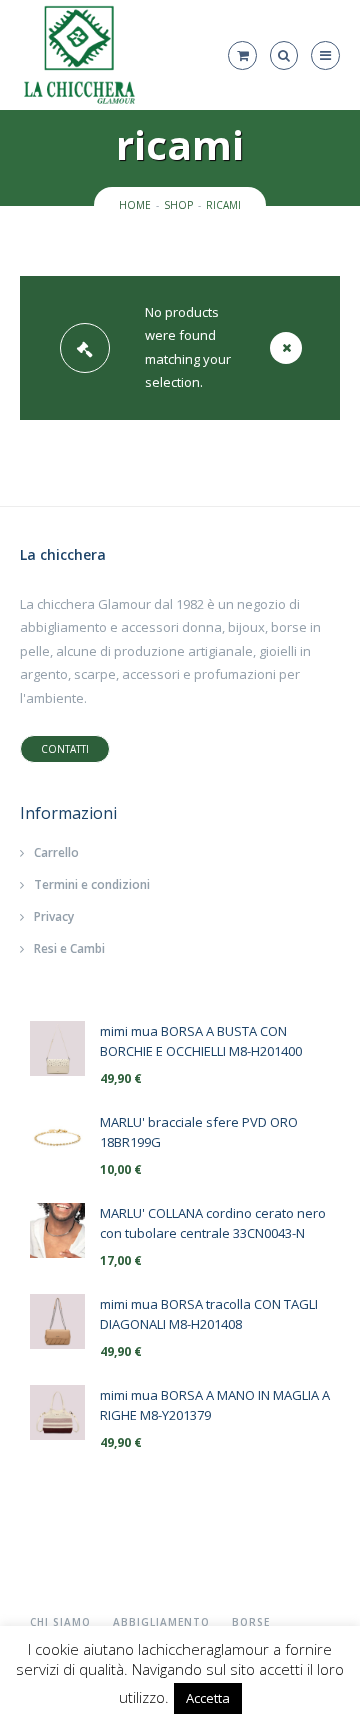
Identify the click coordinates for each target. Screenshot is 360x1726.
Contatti (65, 749)
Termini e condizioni (92, 884)
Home (135, 205)
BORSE (251, 1622)
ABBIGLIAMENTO (161, 1622)
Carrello (56, 852)
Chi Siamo (60, 1622)
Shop (178, 205)
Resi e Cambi (69, 948)
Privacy (54, 916)
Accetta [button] (208, 1698)
